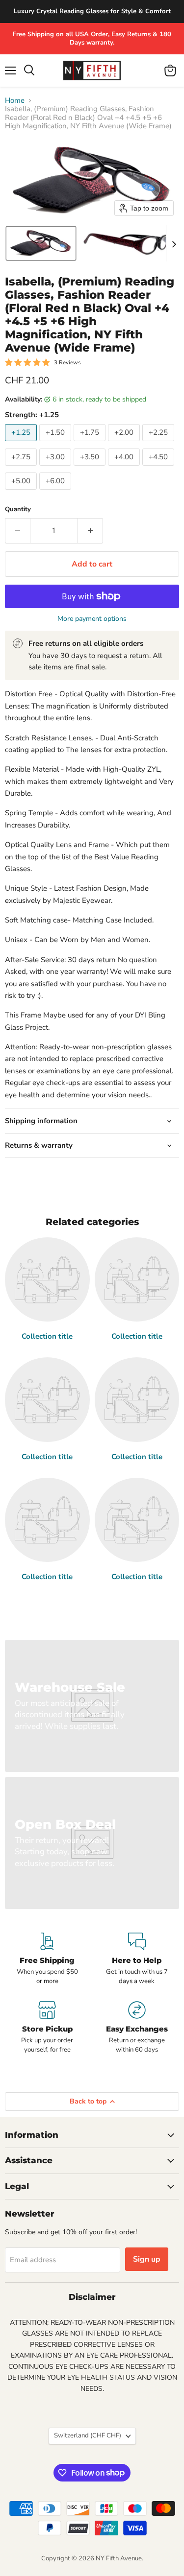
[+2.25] (159, 444)
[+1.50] (56, 444)
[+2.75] (22, 468)
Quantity (18, 509)
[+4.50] (159, 468)
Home (15, 101)
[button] (41, 243)
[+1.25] (22, 444)
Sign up (147, 2259)
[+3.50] (91, 468)
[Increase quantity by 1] (91, 531)
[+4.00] (125, 468)
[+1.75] (91, 444)
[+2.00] (125, 444)
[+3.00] (56, 468)
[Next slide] (174, 243)
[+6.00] (56, 492)
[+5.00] (22, 492)
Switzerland (88, 2435)
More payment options (92, 619)
